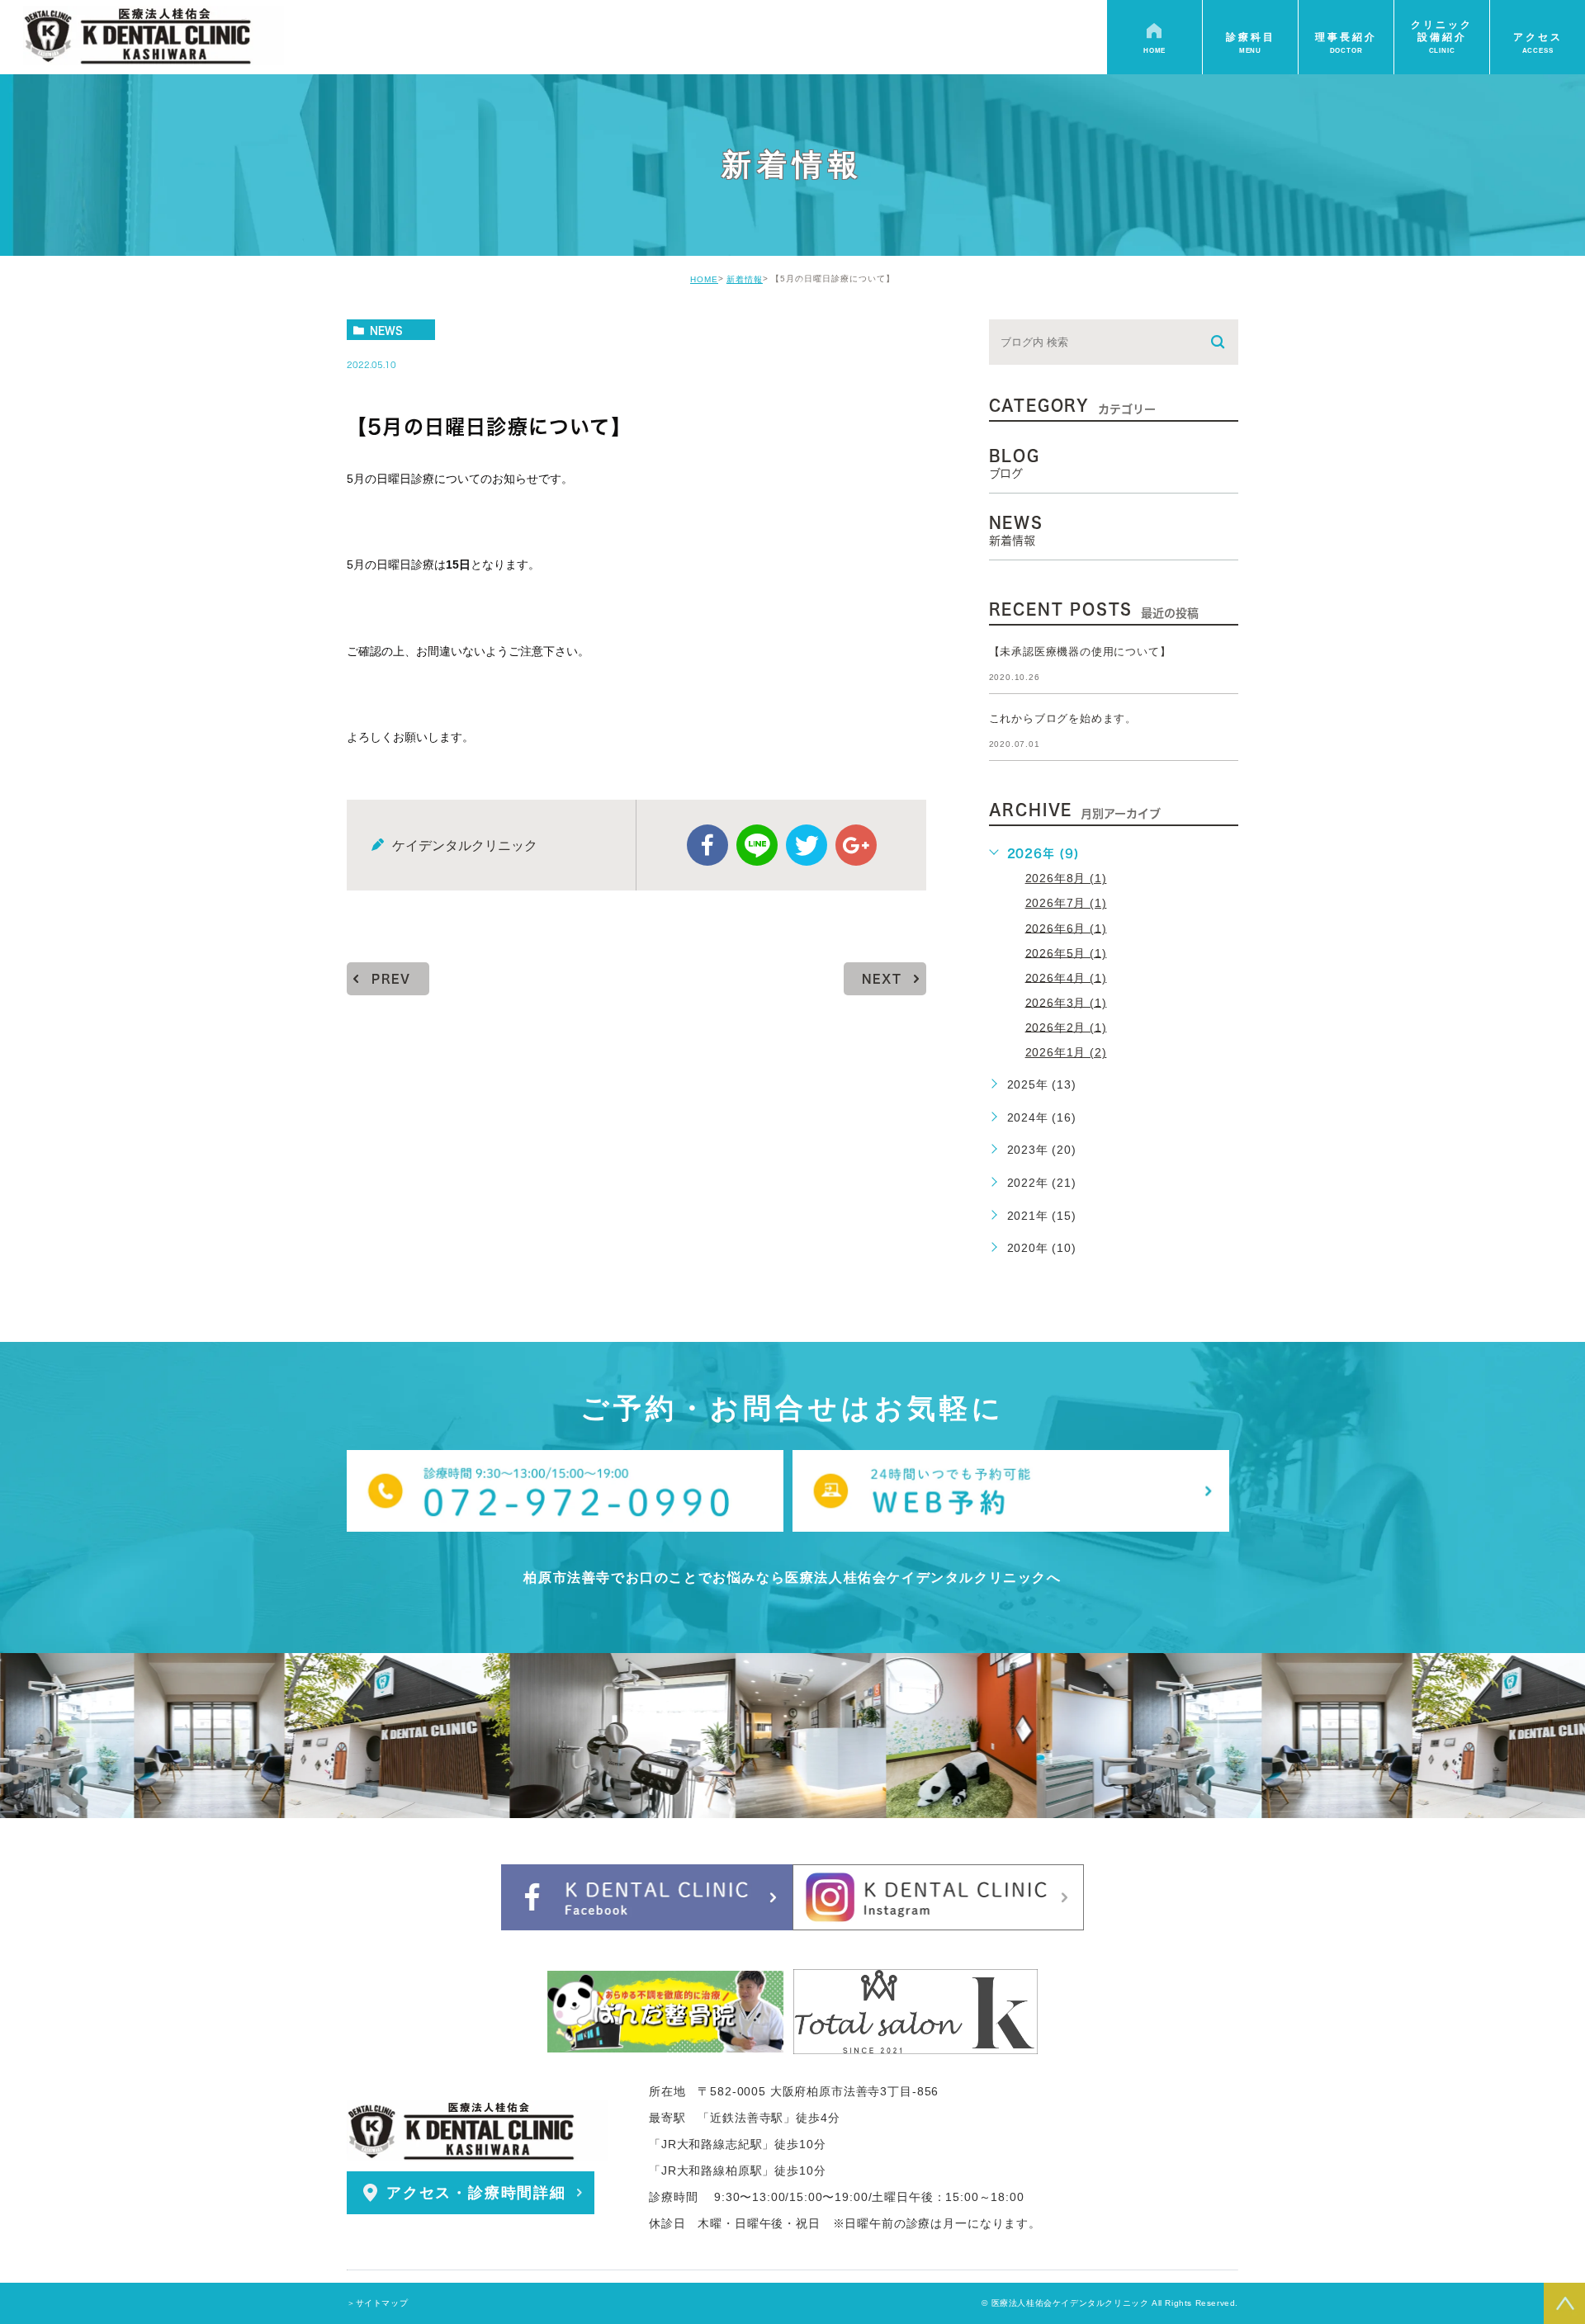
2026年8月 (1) (1066, 878)
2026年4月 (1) (1066, 977)
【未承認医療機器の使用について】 (1080, 652)
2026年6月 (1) (1066, 928)
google (856, 845)
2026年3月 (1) (1066, 1002)
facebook (707, 845)
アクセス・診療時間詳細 (476, 2193)
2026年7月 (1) (1066, 903)
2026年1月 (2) (1066, 1052)
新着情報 (745, 279)
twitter (807, 845)
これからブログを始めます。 (1063, 718)
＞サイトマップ (377, 2303)
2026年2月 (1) (1066, 1027)
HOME (704, 279)
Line (757, 845)
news (386, 330)
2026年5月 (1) (1066, 952)
